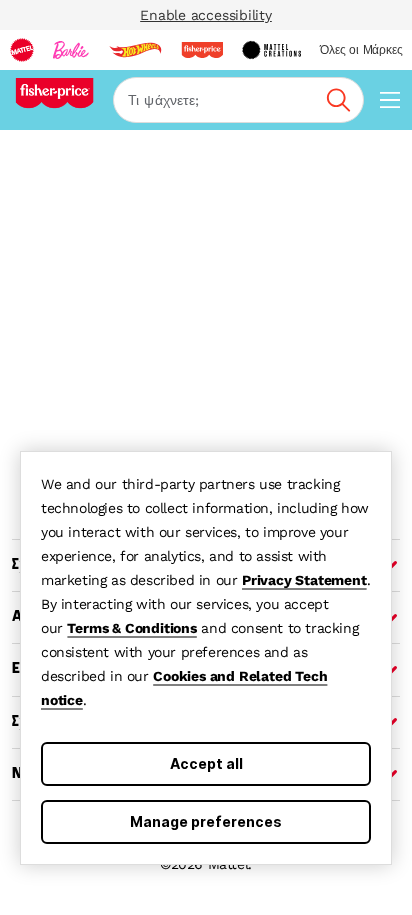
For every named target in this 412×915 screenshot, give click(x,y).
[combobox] (238, 100)
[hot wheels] (135, 50)
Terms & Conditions (131, 628)
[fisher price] (202, 50)
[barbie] (71, 50)
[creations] (271, 50)
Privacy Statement (304, 580)
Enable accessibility (206, 15)
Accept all (206, 763)
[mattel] (22, 50)
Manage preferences (206, 821)
